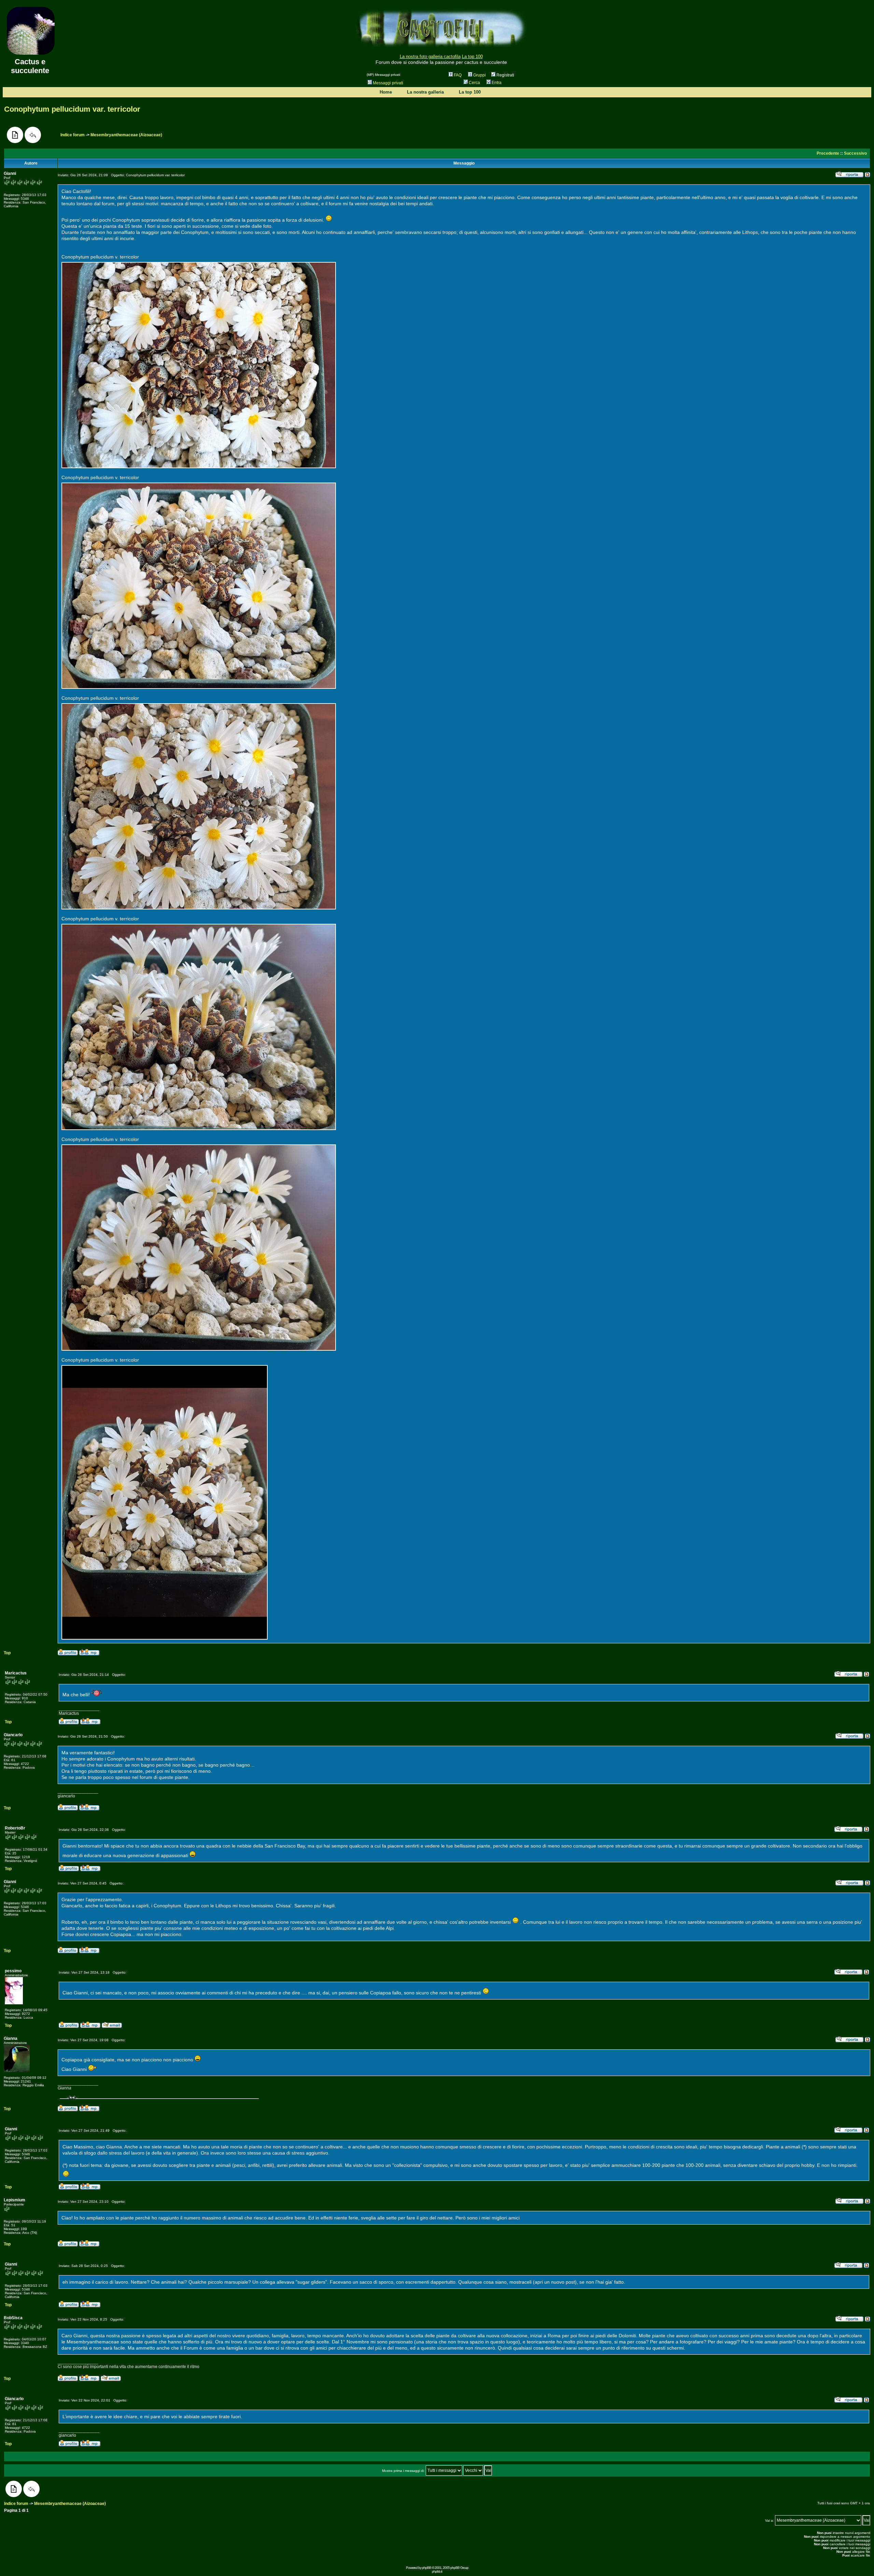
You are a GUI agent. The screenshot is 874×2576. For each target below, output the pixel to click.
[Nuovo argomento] (15, 135)
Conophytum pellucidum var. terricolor (72, 109)
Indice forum (73, 135)
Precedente (828, 153)
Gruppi (480, 75)
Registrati (505, 75)
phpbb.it (437, 2571)
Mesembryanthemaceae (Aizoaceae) (126, 135)
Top (7, 1653)
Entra (497, 83)
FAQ (458, 75)
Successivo (855, 153)
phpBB (427, 2568)
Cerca (474, 83)
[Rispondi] (33, 135)
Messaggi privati (388, 83)
